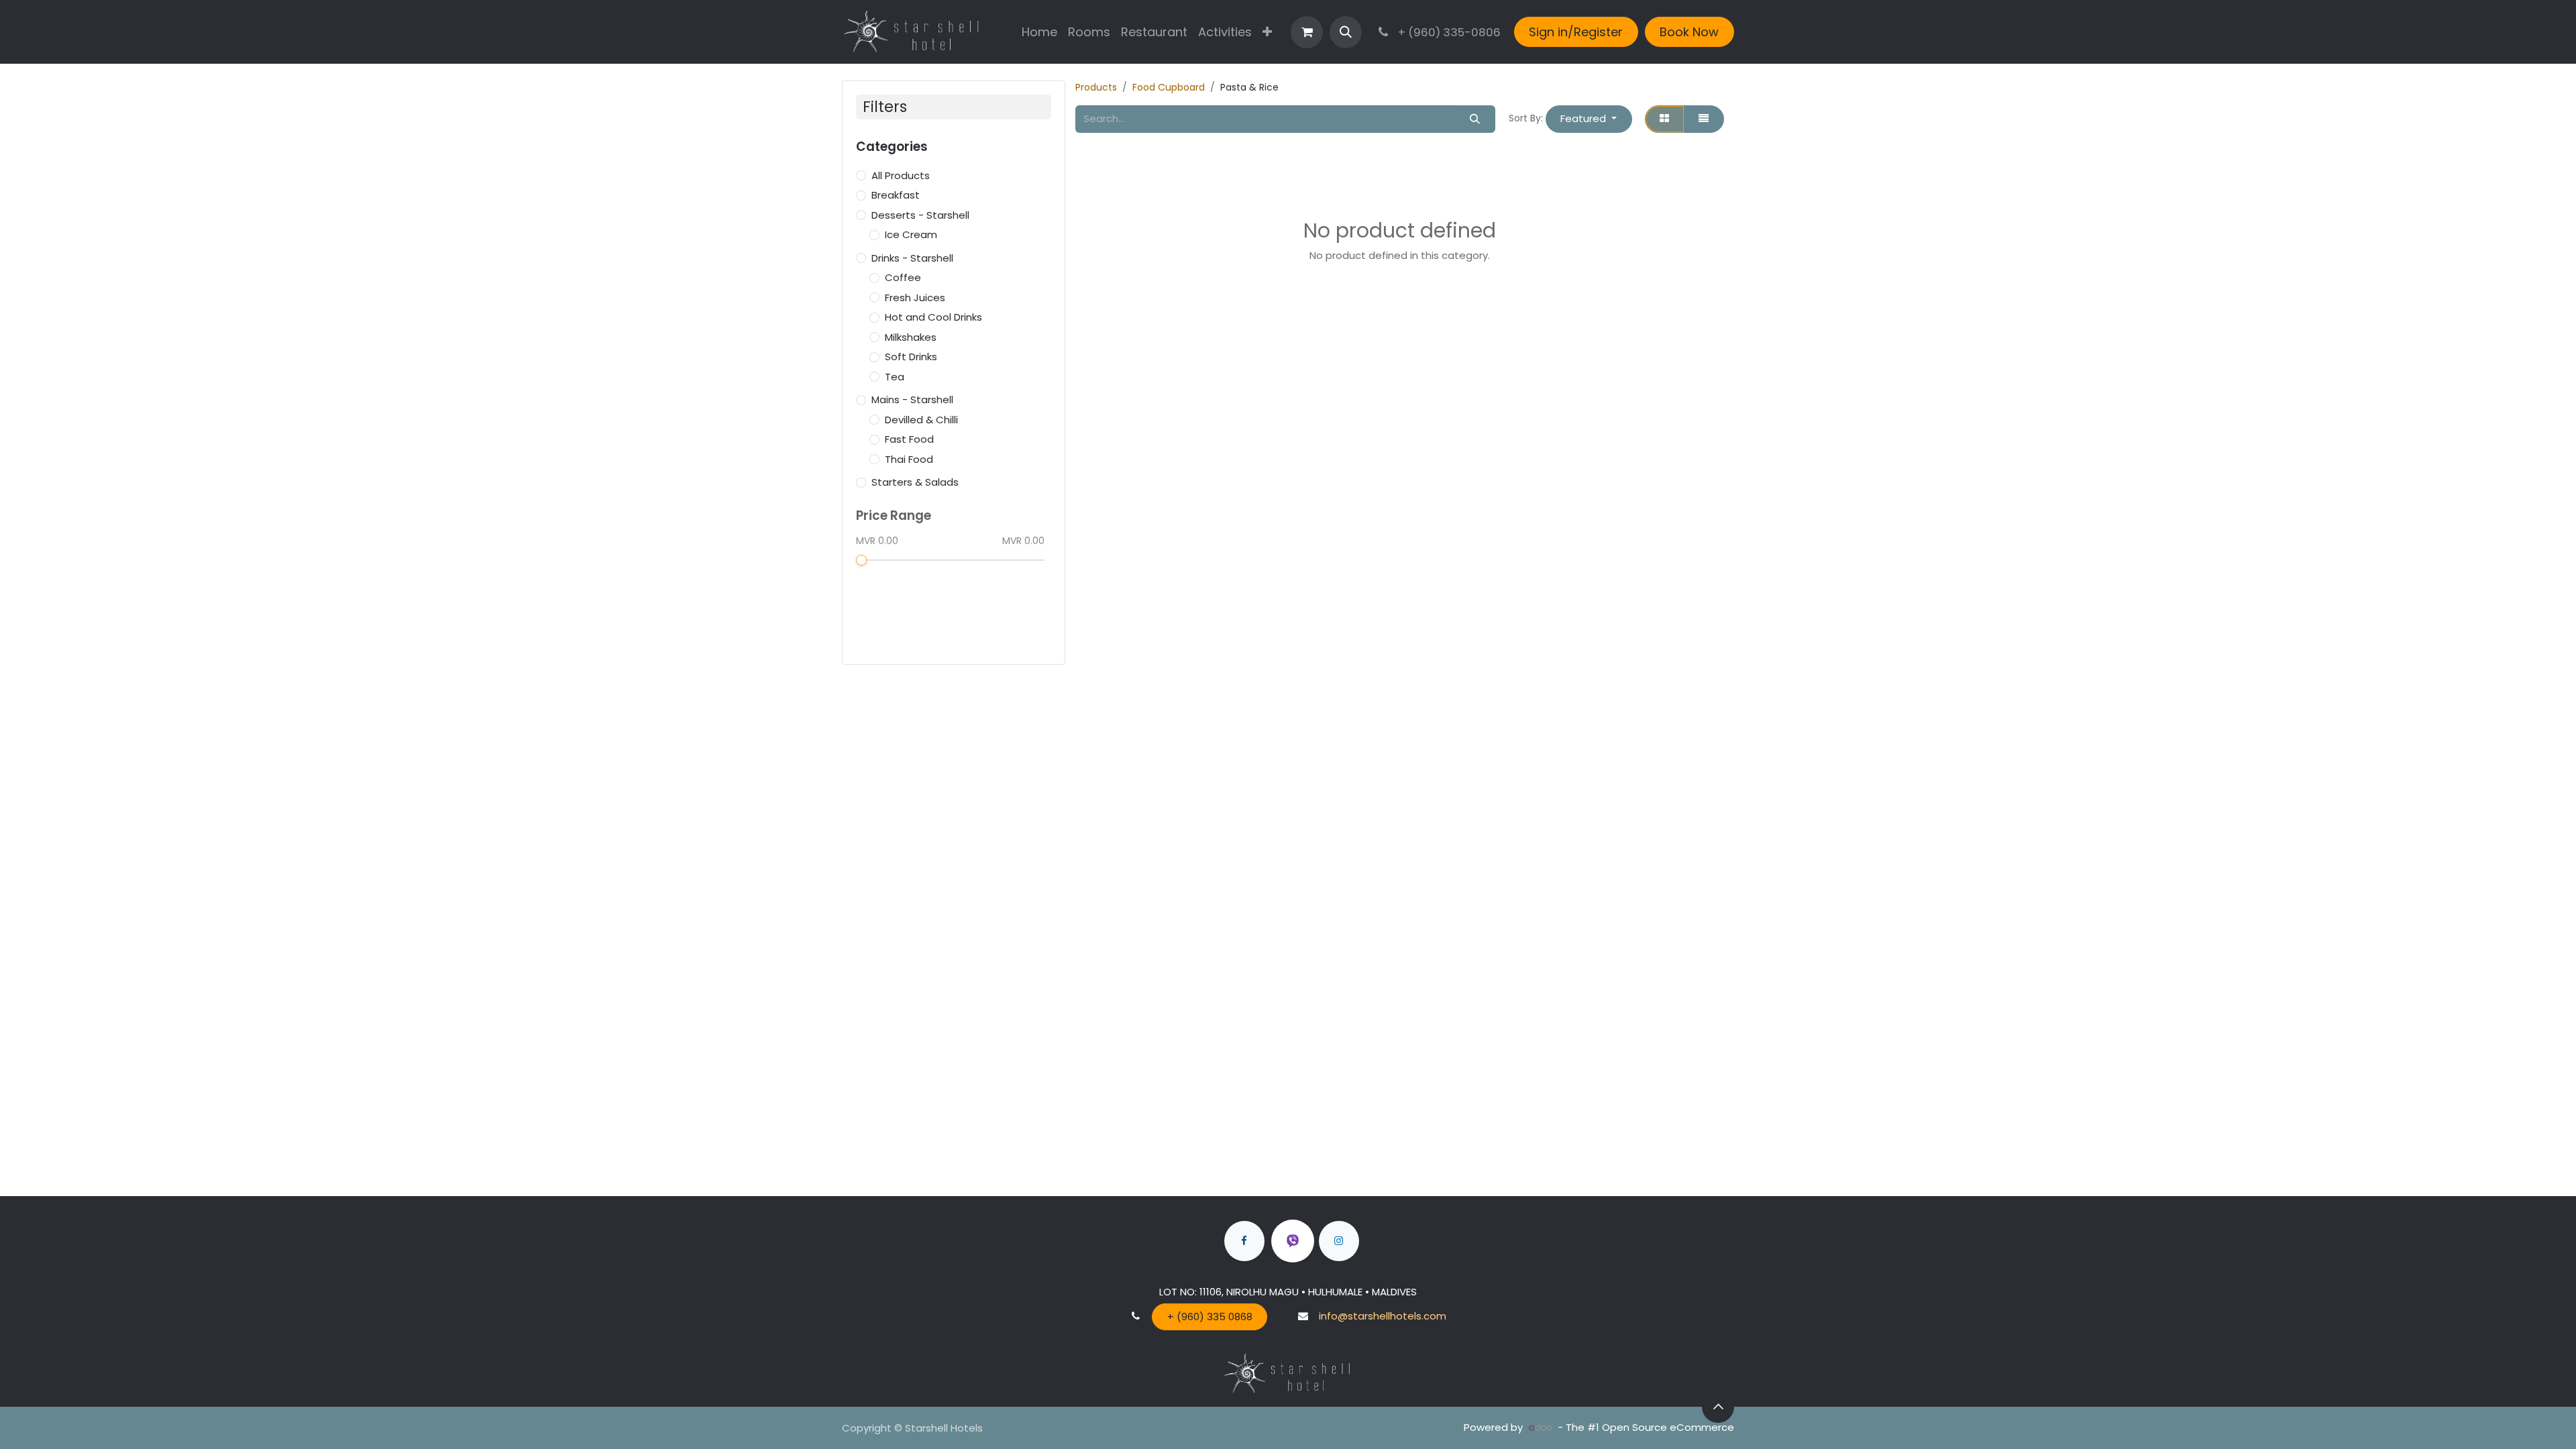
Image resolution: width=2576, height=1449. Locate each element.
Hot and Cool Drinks (933, 317)
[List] (1704, 119)
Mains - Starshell (912, 399)
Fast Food (909, 439)
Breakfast (896, 195)
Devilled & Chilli (921, 420)
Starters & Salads (915, 482)
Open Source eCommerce (1668, 1427)
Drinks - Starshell (912, 258)
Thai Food (909, 459)
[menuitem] (1039, 32)
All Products (901, 175)
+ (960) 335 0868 (1210, 1317)
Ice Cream (911, 234)
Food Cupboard (1169, 87)
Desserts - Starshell (920, 215)
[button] (1346, 32)
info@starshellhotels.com (1383, 1316)
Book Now (1689, 32)
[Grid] (1665, 119)
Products (1096, 87)
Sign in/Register (1576, 32)
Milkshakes (911, 337)
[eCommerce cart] (1307, 32)
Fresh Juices (915, 298)
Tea (895, 377)
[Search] (1474, 119)
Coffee (903, 277)
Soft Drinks (911, 357)
